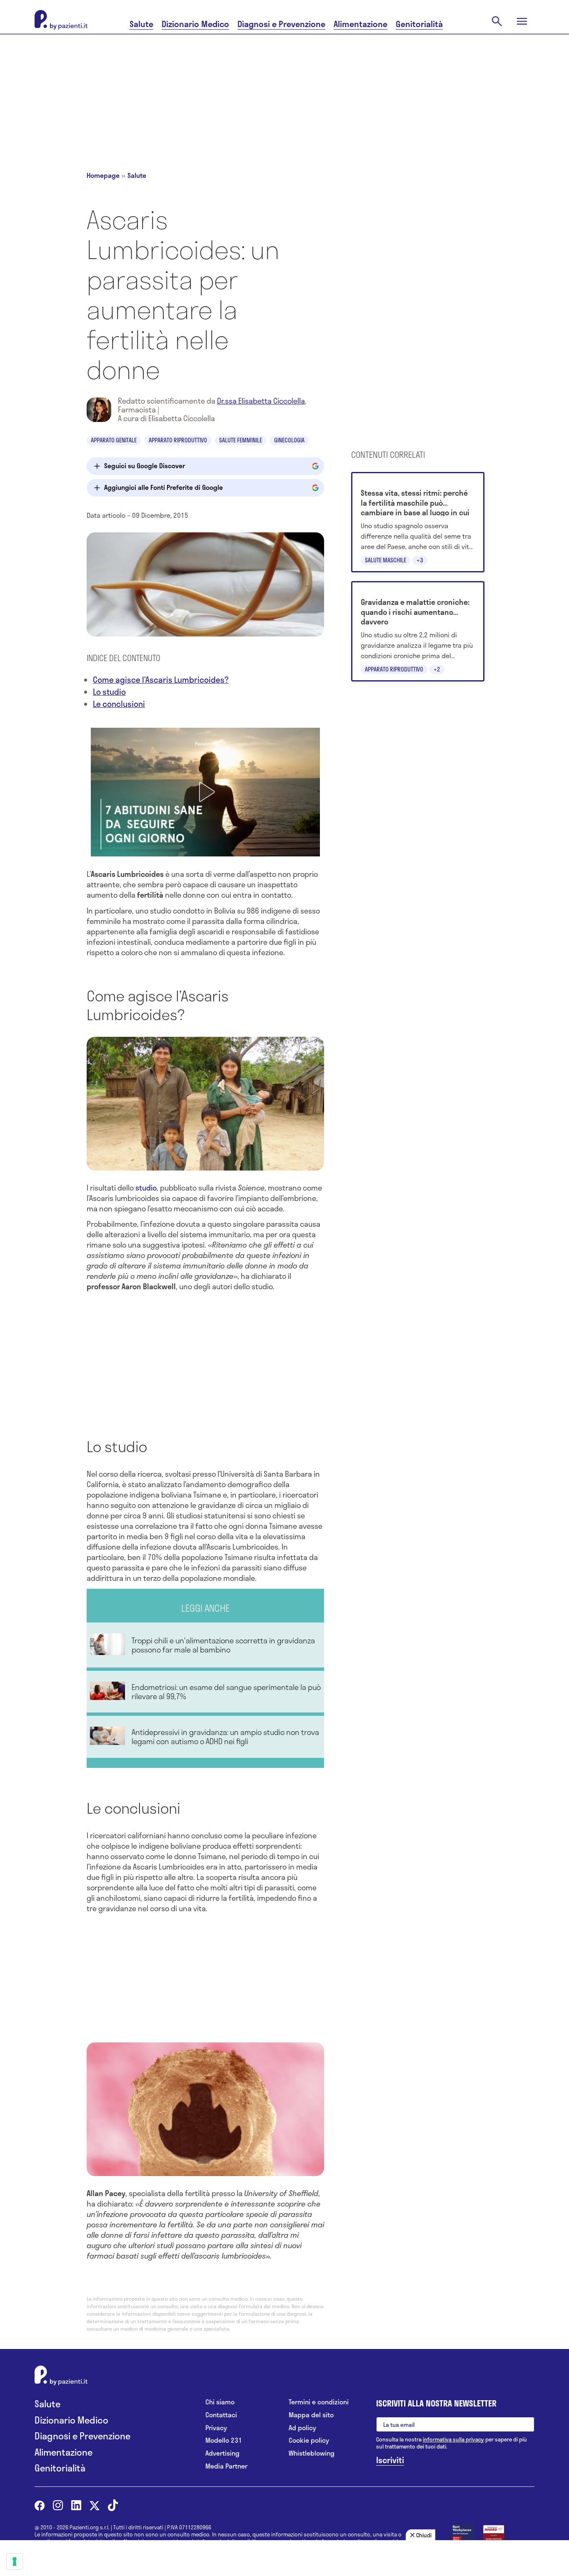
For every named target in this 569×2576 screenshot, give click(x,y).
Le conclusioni (119, 704)
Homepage (103, 175)
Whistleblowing (312, 2453)
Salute (141, 24)
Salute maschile (386, 560)
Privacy (216, 2428)
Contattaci (221, 2415)
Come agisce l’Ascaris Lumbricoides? (161, 680)
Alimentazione (361, 24)
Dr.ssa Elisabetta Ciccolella (261, 401)
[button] (205, 792)
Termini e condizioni (319, 2402)
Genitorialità (419, 24)
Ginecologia (289, 440)
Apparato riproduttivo (178, 440)
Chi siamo (220, 2402)
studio (146, 1188)
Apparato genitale (114, 440)
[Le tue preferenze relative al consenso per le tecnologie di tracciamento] (15, 2561)
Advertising (222, 2453)
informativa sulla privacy (453, 2439)
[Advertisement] (284, 92)
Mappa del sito (311, 2415)
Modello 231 (224, 2440)
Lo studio (109, 692)
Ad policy (302, 2428)
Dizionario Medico (195, 24)
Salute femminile (241, 440)
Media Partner (226, 2466)
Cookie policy (309, 2440)
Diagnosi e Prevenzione (281, 24)
